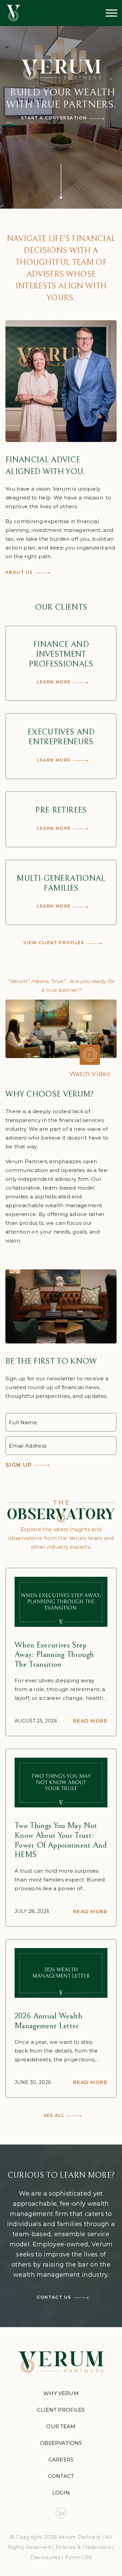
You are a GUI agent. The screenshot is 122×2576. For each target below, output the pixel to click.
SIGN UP (19, 1465)
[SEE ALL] (61, 1511)
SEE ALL (54, 2115)
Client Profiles (61, 2410)
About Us (19, 572)
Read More (90, 1721)
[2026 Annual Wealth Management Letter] (61, 1973)
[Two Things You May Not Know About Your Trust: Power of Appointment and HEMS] (61, 1783)
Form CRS (78, 2557)
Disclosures (45, 2557)
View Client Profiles (54, 943)
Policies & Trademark (83, 2547)
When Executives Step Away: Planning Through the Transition (54, 1655)
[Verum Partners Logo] (13, 13)
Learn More (54, 682)
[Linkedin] (61, 2513)
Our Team (61, 2426)
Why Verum (61, 2393)
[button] (61, 1029)
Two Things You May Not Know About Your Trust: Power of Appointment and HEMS (61, 1840)
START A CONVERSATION (54, 118)
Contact (61, 2476)
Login (61, 2493)
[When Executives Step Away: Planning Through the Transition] (61, 1602)
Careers (61, 2460)
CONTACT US (54, 2297)
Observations (61, 2443)
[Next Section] (61, 181)
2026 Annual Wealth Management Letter (48, 2021)
